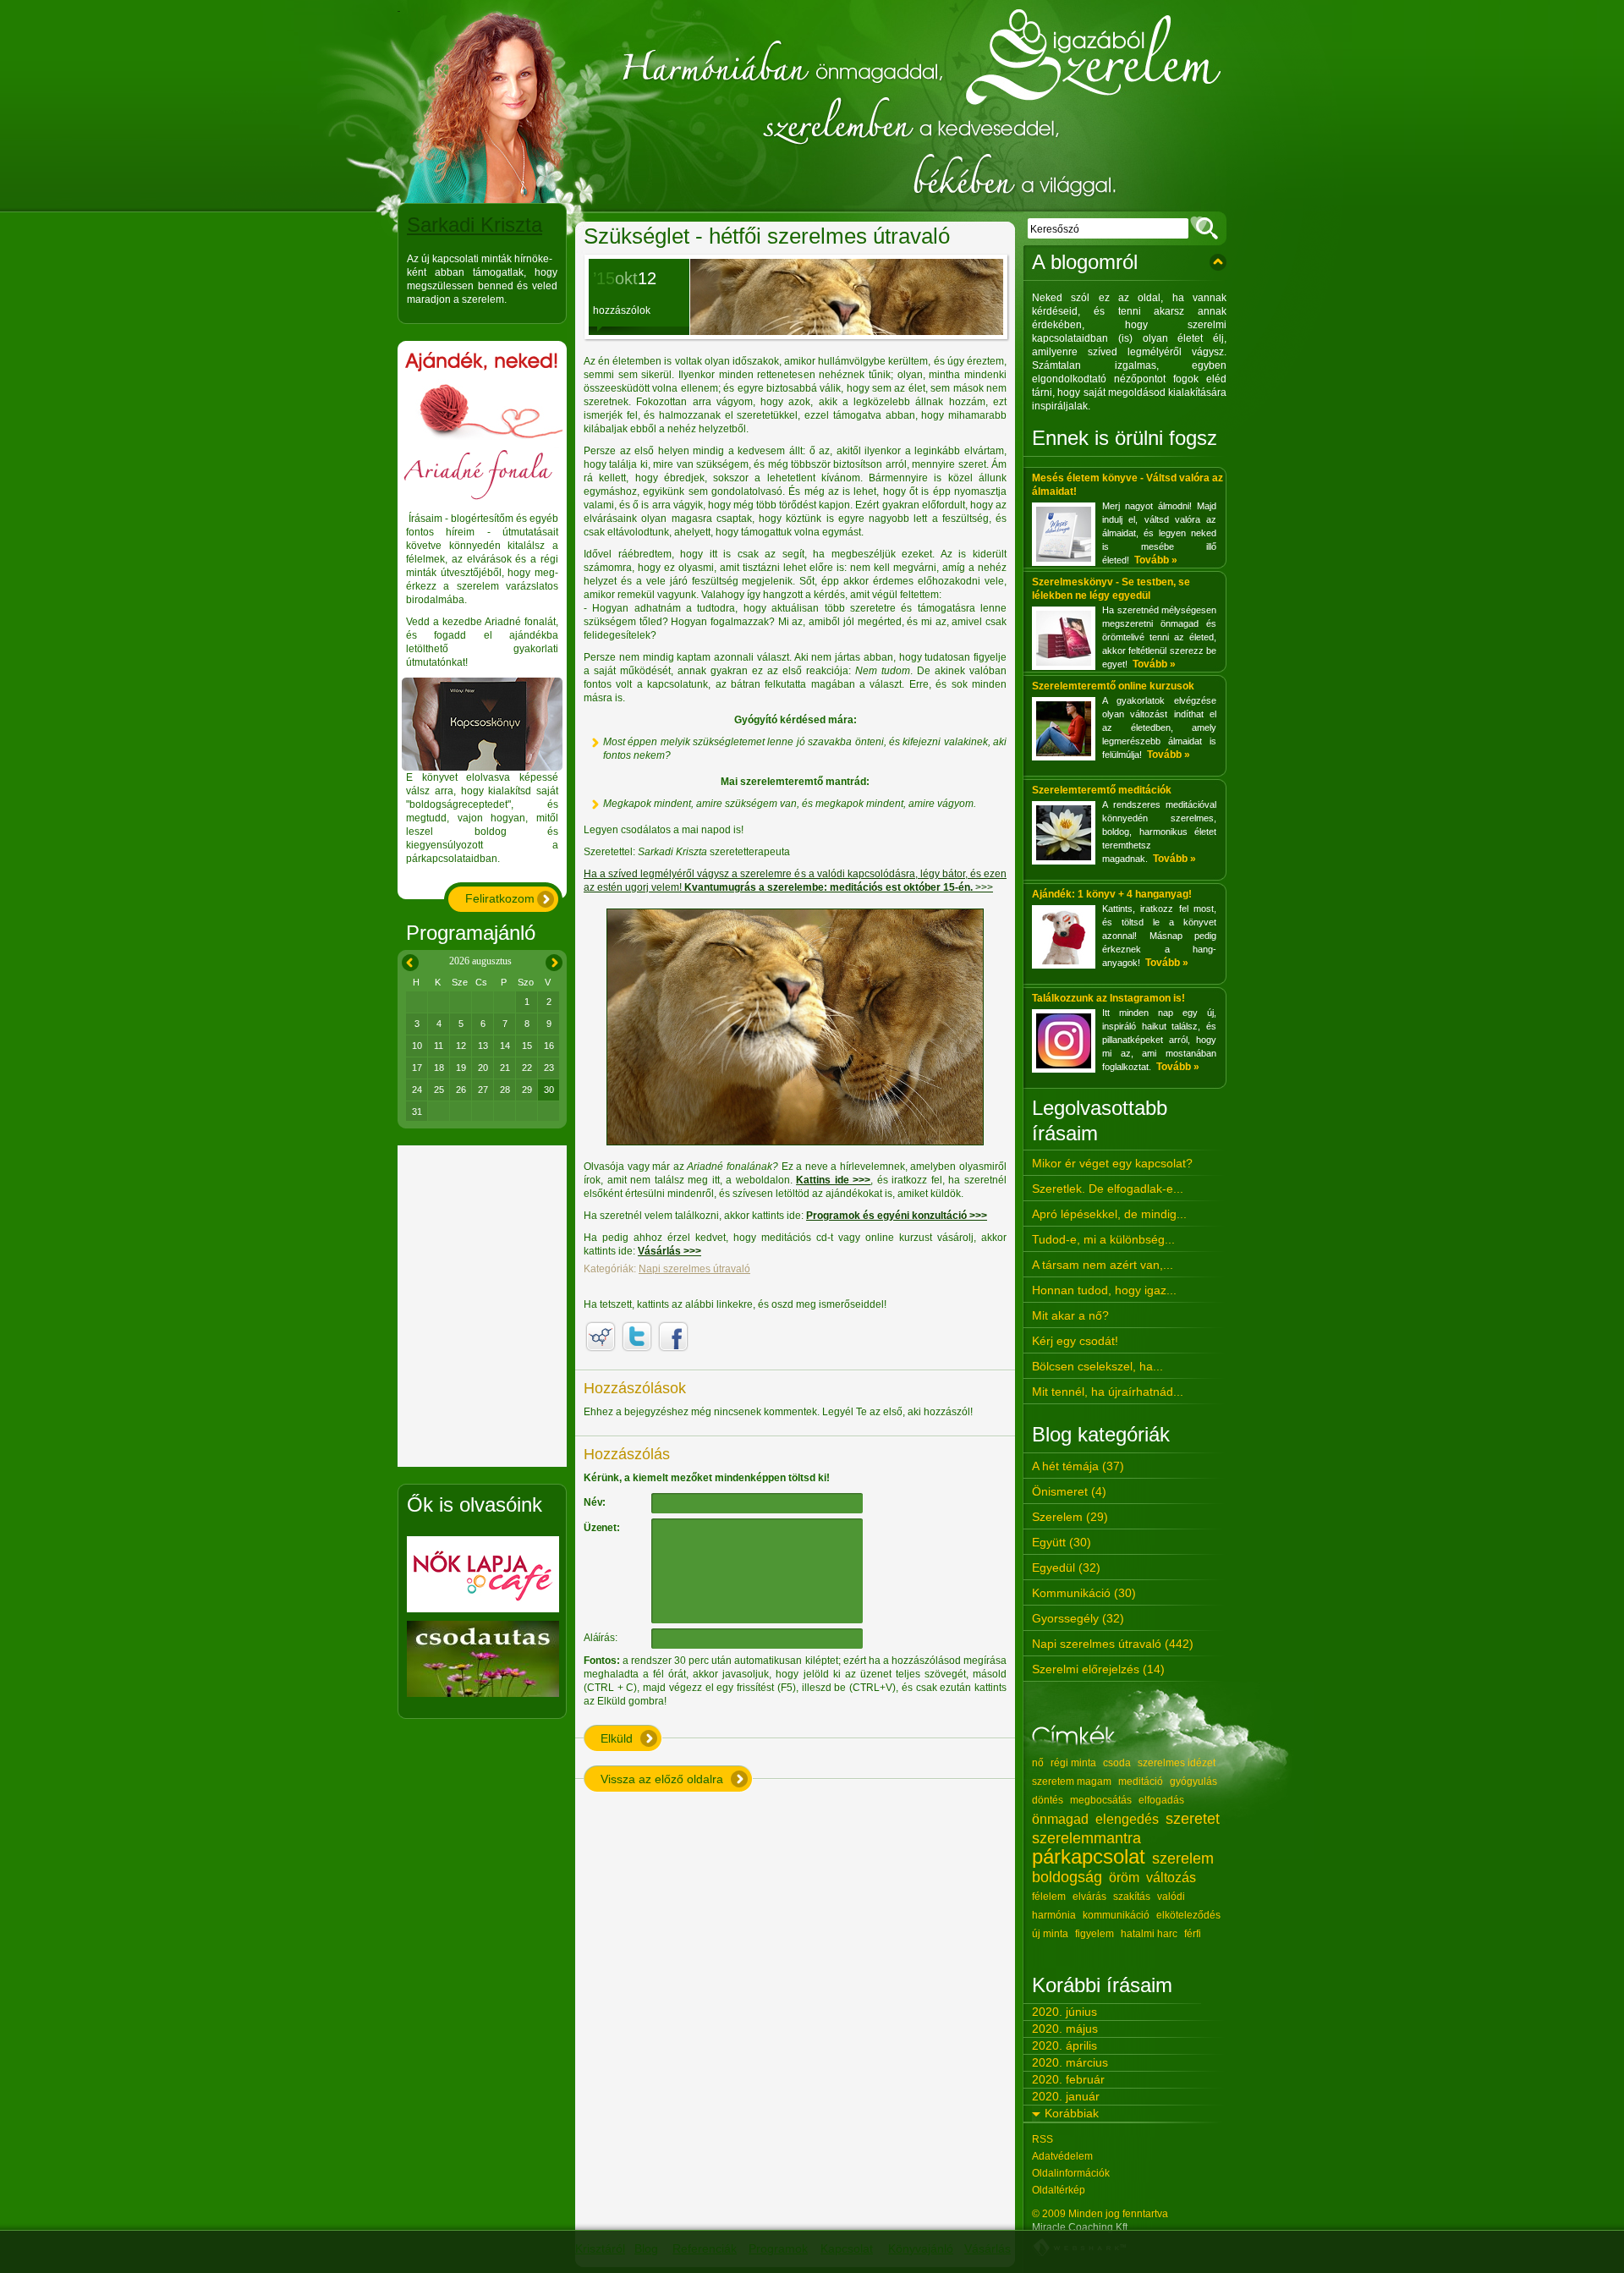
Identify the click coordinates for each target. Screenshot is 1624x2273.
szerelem (1183, 1858)
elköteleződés (1188, 1915)
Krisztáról (600, 2248)
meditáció (1141, 1782)
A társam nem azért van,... (1103, 1265)
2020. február (1068, 2079)
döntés (1048, 1800)
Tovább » (1156, 560)
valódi (1171, 1897)
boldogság (1067, 1877)
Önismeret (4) (1069, 1491)
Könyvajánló (921, 2248)
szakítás (1132, 1897)
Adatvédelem (1062, 2156)
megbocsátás (1101, 1800)
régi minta (1073, 1763)
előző (407, 960)
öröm (1124, 1878)
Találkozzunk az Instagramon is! (1108, 998)
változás (1171, 1878)
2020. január (1066, 2096)
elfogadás (1161, 1800)
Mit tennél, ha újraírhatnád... (1108, 1392)
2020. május (1065, 2029)
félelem (1049, 1897)
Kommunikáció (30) (1084, 1593)
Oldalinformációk (1071, 2173)
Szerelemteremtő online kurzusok (1113, 686)
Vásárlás (988, 2248)
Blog (646, 2248)
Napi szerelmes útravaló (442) (1113, 1644)
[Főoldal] (812, 106)
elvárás (1089, 1897)
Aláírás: (600, 1638)
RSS (1042, 2139)
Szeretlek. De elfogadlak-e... (1108, 1189)
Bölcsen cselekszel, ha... (1097, 1366)
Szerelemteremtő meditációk (1102, 790)
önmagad (1060, 1819)
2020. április (1064, 2045)
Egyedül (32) (1066, 1567)
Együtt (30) (1062, 1542)
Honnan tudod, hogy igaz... (1104, 1290)
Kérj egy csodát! (1075, 1341)
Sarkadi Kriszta (475, 225)
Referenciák (705, 2248)
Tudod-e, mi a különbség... (1103, 1239)
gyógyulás (1193, 1782)
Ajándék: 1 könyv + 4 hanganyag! (1112, 894)
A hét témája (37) (1078, 1466)
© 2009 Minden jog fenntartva (1100, 2214)
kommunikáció (1116, 1915)
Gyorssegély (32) (1078, 1618)
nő (1038, 1763)
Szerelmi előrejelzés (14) (1098, 1669)
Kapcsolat (847, 2248)
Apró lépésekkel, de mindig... (1109, 1214)
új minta (1050, 1934)
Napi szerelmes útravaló (694, 1269)
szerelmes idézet (1177, 1763)
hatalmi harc (1149, 1934)
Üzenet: (602, 1528)
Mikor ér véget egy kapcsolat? (1112, 1163)
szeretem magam (1072, 1782)
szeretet (1193, 1819)
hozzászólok (622, 310)
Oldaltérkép (1059, 2190)
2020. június (1064, 2012)
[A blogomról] (1218, 262)
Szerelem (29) (1070, 1517)
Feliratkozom (500, 898)
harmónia (1054, 1915)
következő (554, 960)
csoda (1117, 1763)
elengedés (1127, 1819)
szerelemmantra (1086, 1838)
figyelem (1095, 1934)
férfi (1193, 1934)
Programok (778, 2248)
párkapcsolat (1089, 1856)
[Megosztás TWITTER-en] (637, 1337)
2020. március (1070, 2062)
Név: (595, 1502)
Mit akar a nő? (1070, 1315)
